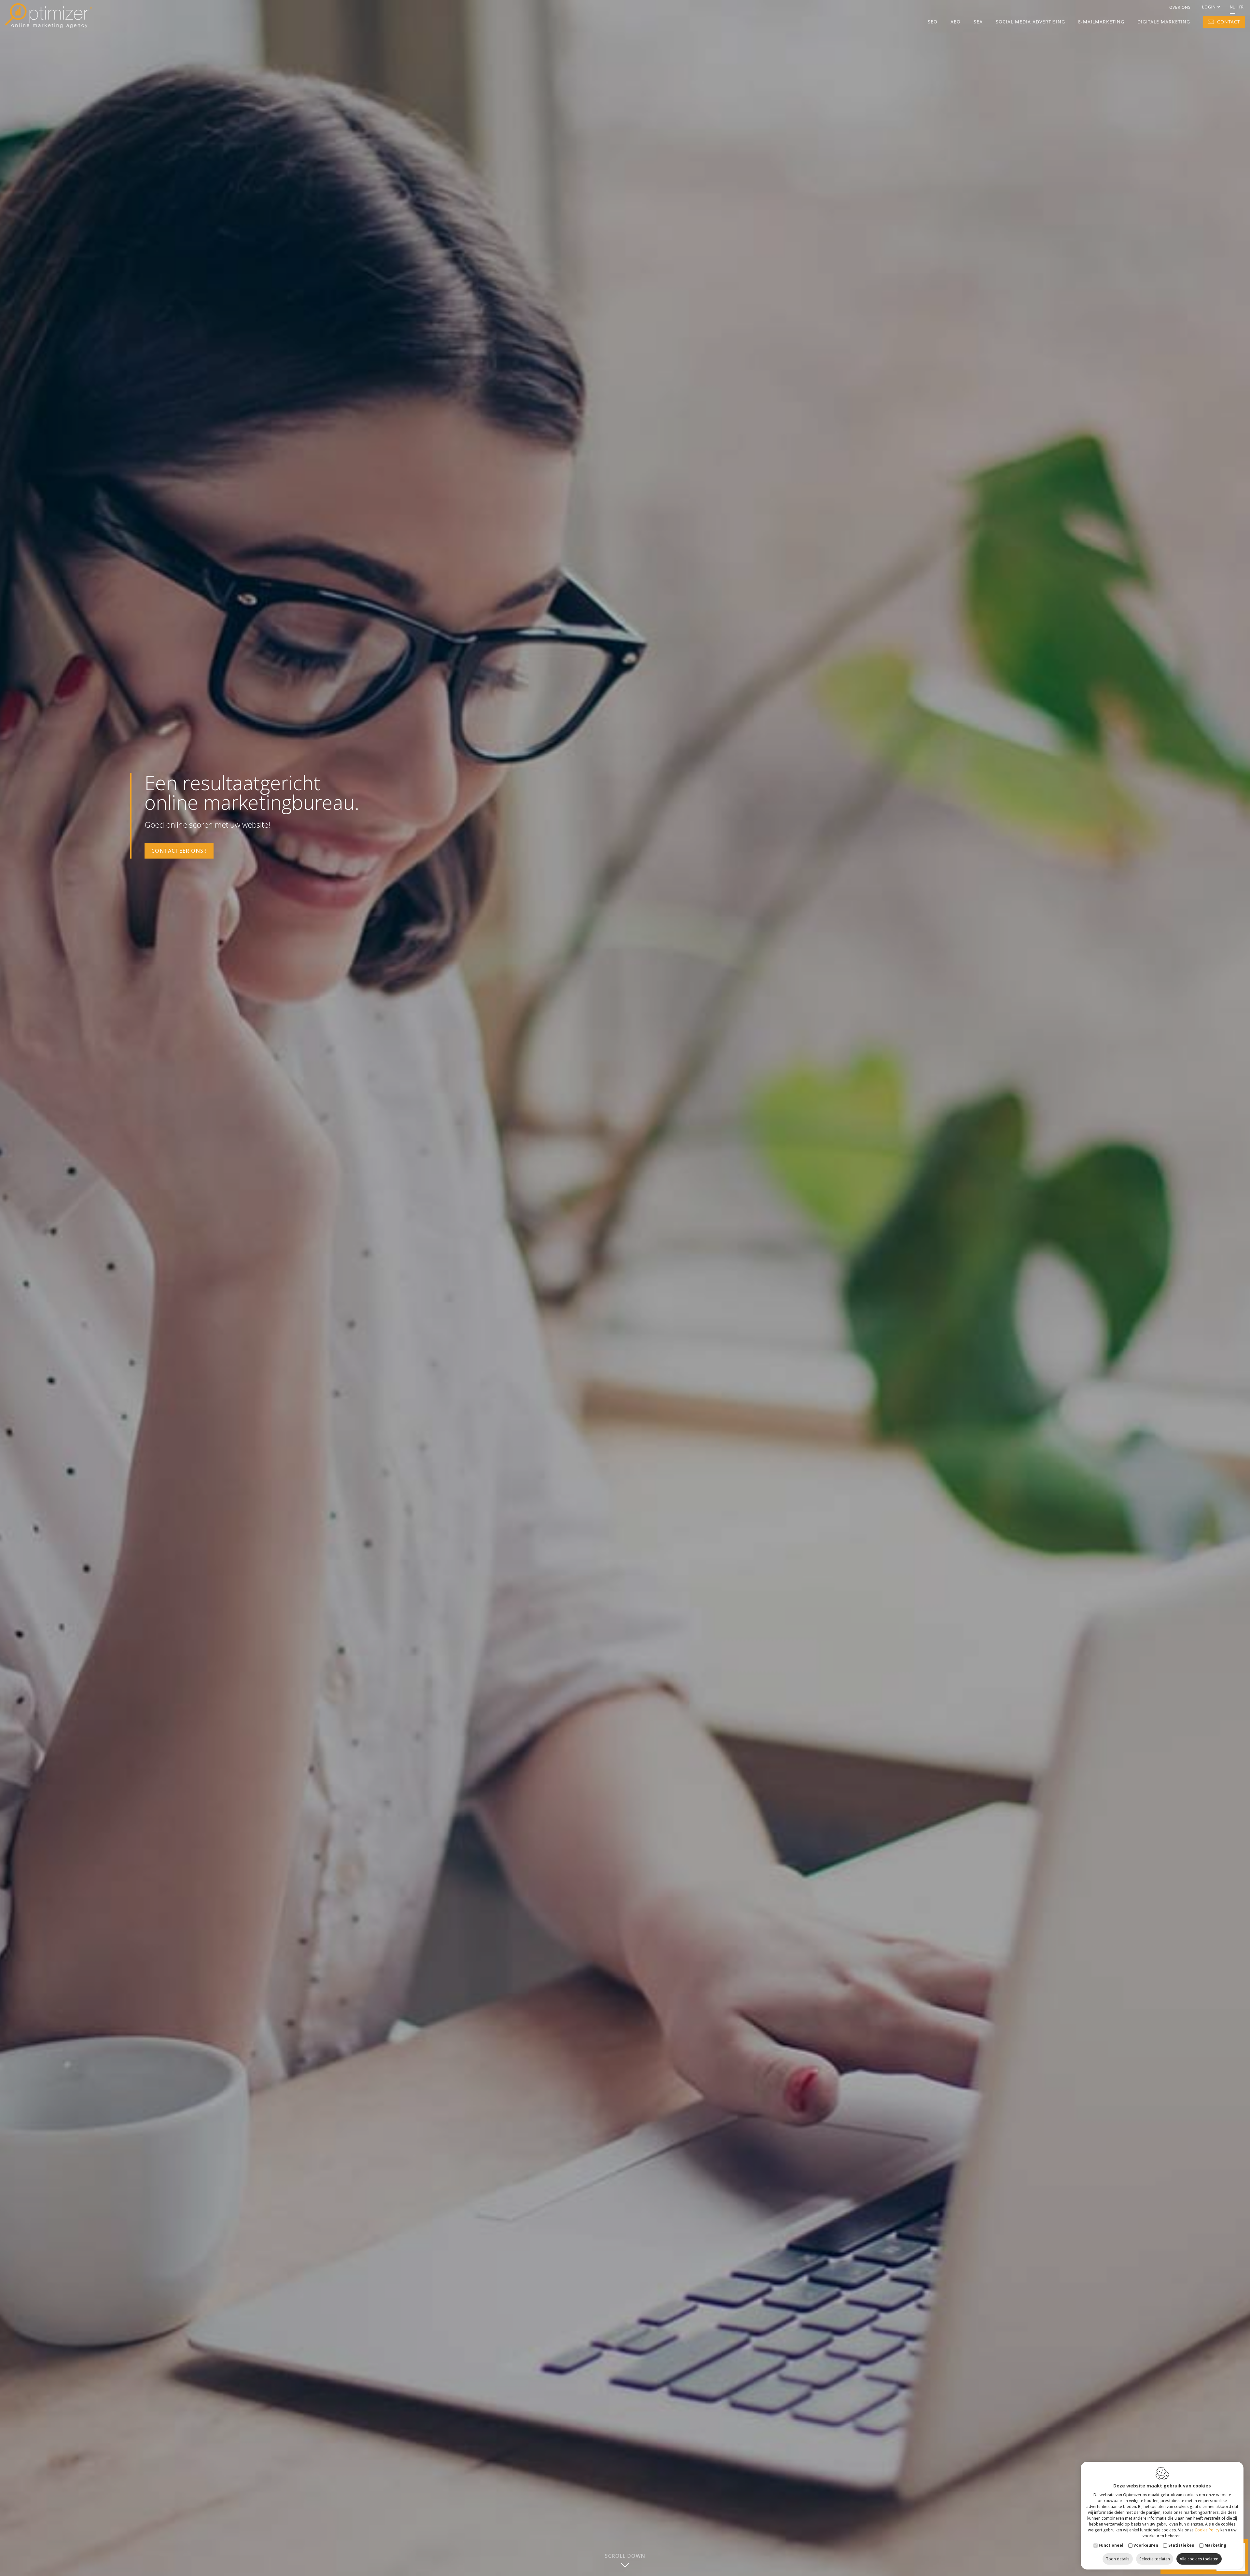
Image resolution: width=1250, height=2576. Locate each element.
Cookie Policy (1207, 2530)
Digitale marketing (1164, 22)
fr (1241, 7)
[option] (625, 1288)
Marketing (1215, 2545)
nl (1232, 7)
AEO (956, 22)
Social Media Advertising (1030, 22)
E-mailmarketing (1101, 22)
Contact (1229, 22)
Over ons (1180, 7)
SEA (978, 22)
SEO (933, 22)
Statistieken (1181, 2545)
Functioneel (1111, 2545)
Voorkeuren (1146, 2545)
